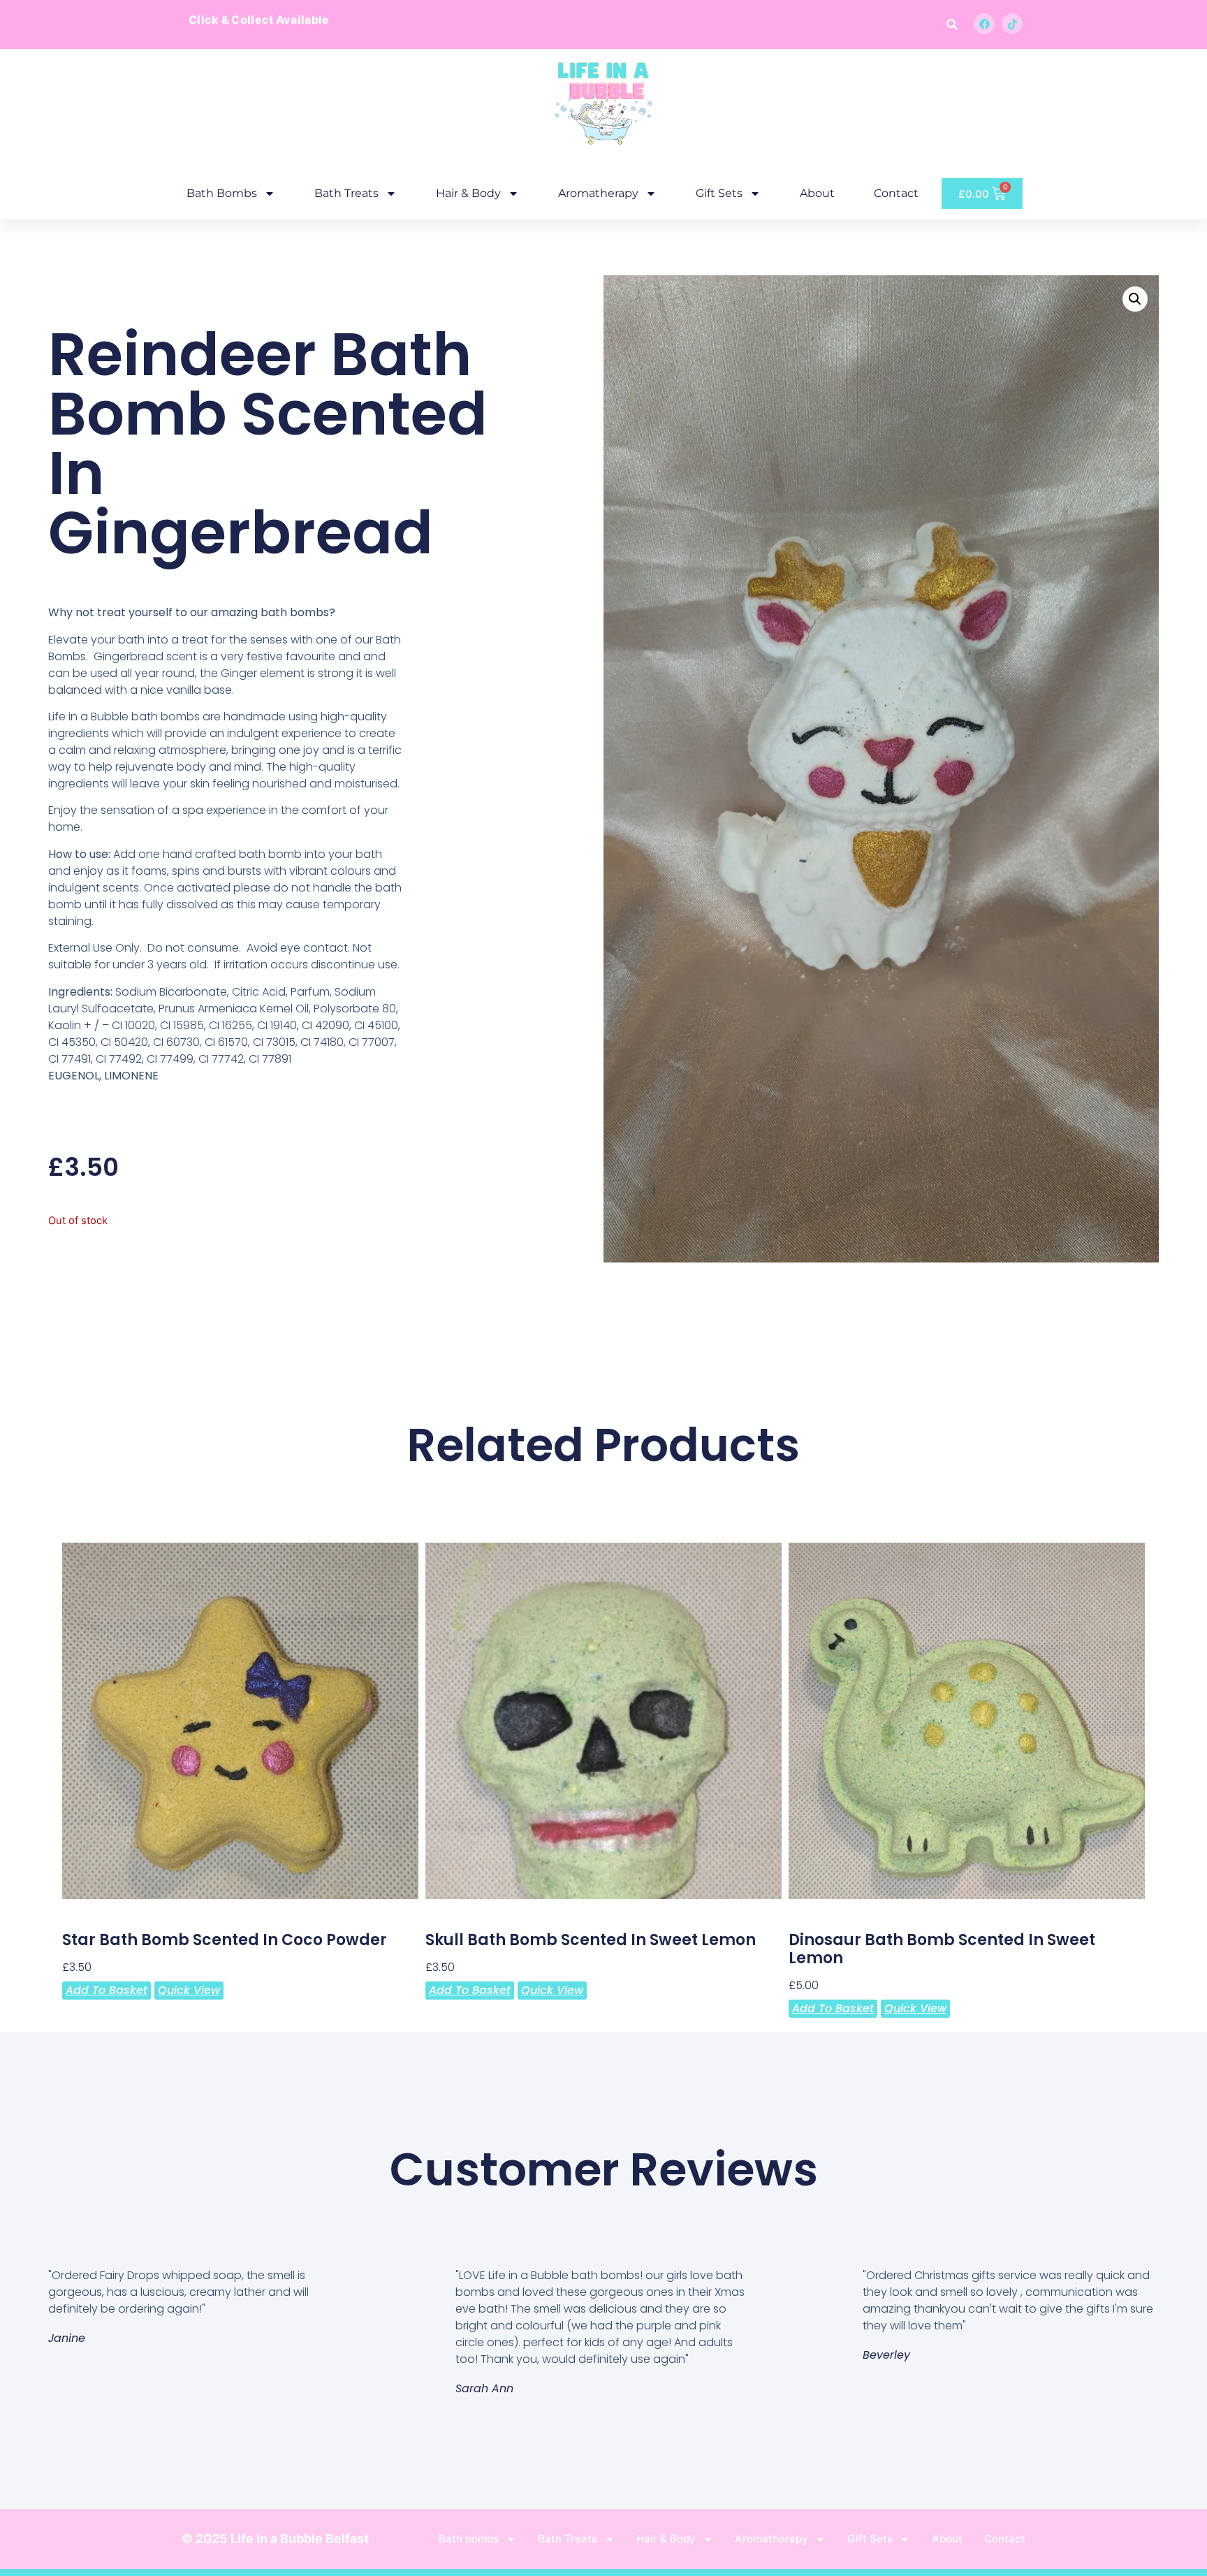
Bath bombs (222, 193)
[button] (952, 24)
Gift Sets (719, 193)
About (817, 193)
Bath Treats (346, 193)
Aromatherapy (598, 193)
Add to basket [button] (107, 1990)
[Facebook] (984, 24)
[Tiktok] (1012, 24)
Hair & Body (468, 193)
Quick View (189, 1990)
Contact (896, 193)
